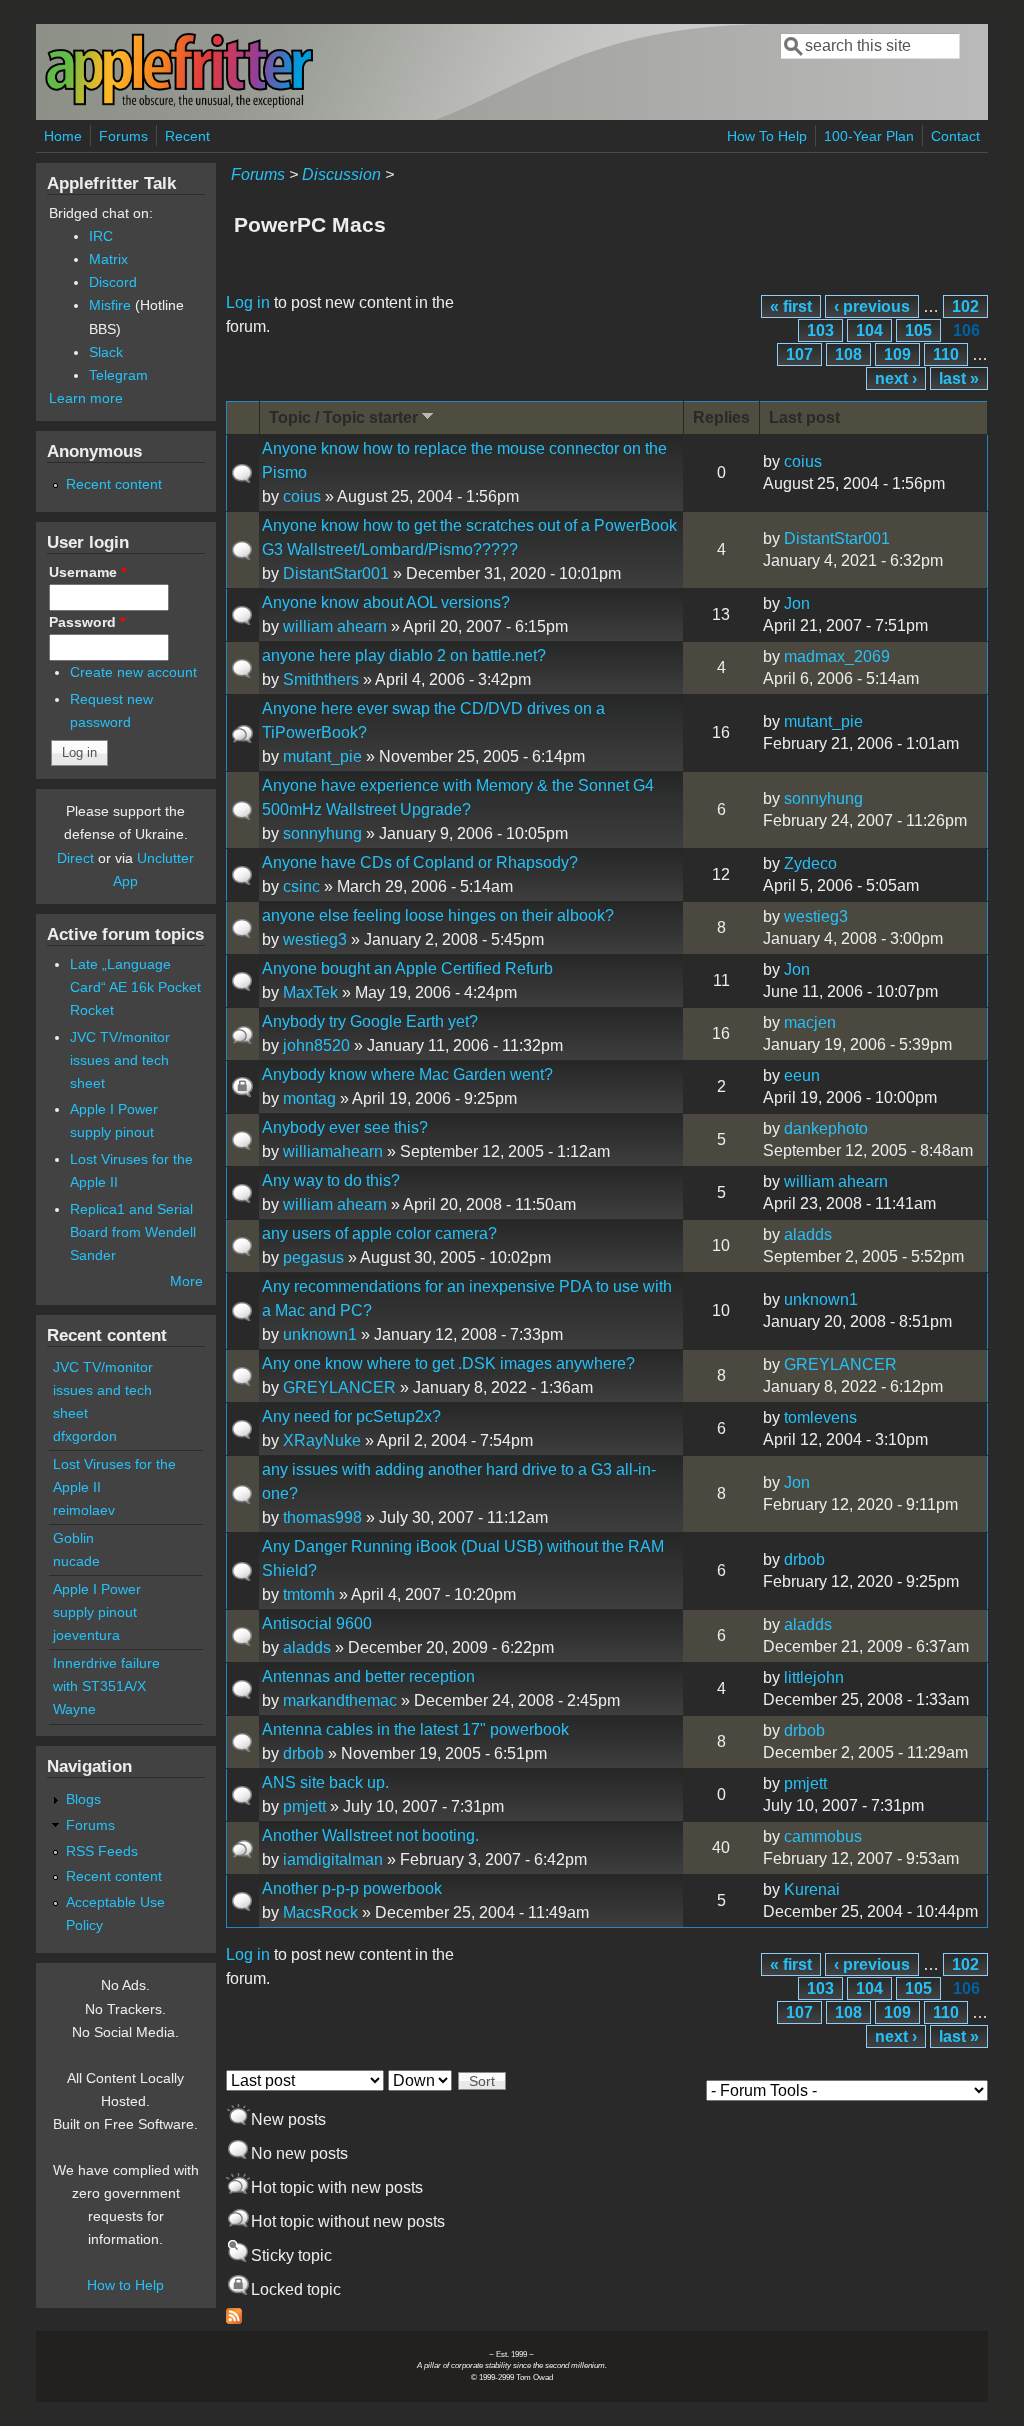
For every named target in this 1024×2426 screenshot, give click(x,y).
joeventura (86, 1635)
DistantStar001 (336, 573)
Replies (721, 417)
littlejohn (814, 1677)
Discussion (341, 174)
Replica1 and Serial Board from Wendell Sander (133, 1232)
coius (302, 496)
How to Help (125, 2285)
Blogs (83, 1799)
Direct (75, 858)
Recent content (114, 484)
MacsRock (320, 1912)
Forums (123, 136)
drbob (804, 1559)
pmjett (304, 1806)
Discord (113, 282)
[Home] (179, 103)
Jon (797, 603)
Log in (248, 302)
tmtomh (309, 1594)
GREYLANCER (339, 1387)
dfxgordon (85, 1436)
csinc (301, 886)
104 (869, 330)
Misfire (110, 305)
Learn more (86, 398)
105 (918, 330)
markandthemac (340, 1700)
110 (946, 354)
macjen (810, 1022)
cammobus (823, 1836)
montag (309, 1098)
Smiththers (321, 679)
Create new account (133, 672)
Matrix (108, 259)
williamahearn (333, 1151)
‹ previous (872, 306)
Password (87, 622)
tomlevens (820, 1417)
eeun (802, 1075)
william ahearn (335, 626)
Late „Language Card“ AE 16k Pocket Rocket (135, 987)
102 (965, 306)
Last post (804, 417)
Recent (187, 136)
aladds (808, 1234)
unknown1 (320, 1334)
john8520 (316, 1045)
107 (799, 354)
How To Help (767, 136)
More (186, 1281)
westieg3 (315, 939)
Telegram (118, 375)
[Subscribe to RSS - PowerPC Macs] (234, 2318)
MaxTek (310, 992)
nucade (76, 1561)
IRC (101, 236)
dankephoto (826, 1128)
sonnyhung (322, 833)
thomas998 (322, 1517)
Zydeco (810, 863)
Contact (955, 136)
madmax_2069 (837, 656)
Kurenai (812, 1889)
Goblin (73, 1538)
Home (63, 136)
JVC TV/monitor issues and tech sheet (120, 1060)
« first (791, 306)
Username (87, 572)
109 (897, 354)
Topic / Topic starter (343, 417)
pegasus (313, 1257)
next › (896, 378)
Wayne (74, 1709)
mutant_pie (322, 756)
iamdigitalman (333, 1859)
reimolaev (84, 1510)
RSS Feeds (102, 1851)
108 (848, 354)
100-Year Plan (869, 136)
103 (820, 330)
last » (959, 378)
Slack (106, 352)
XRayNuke (322, 1440)
